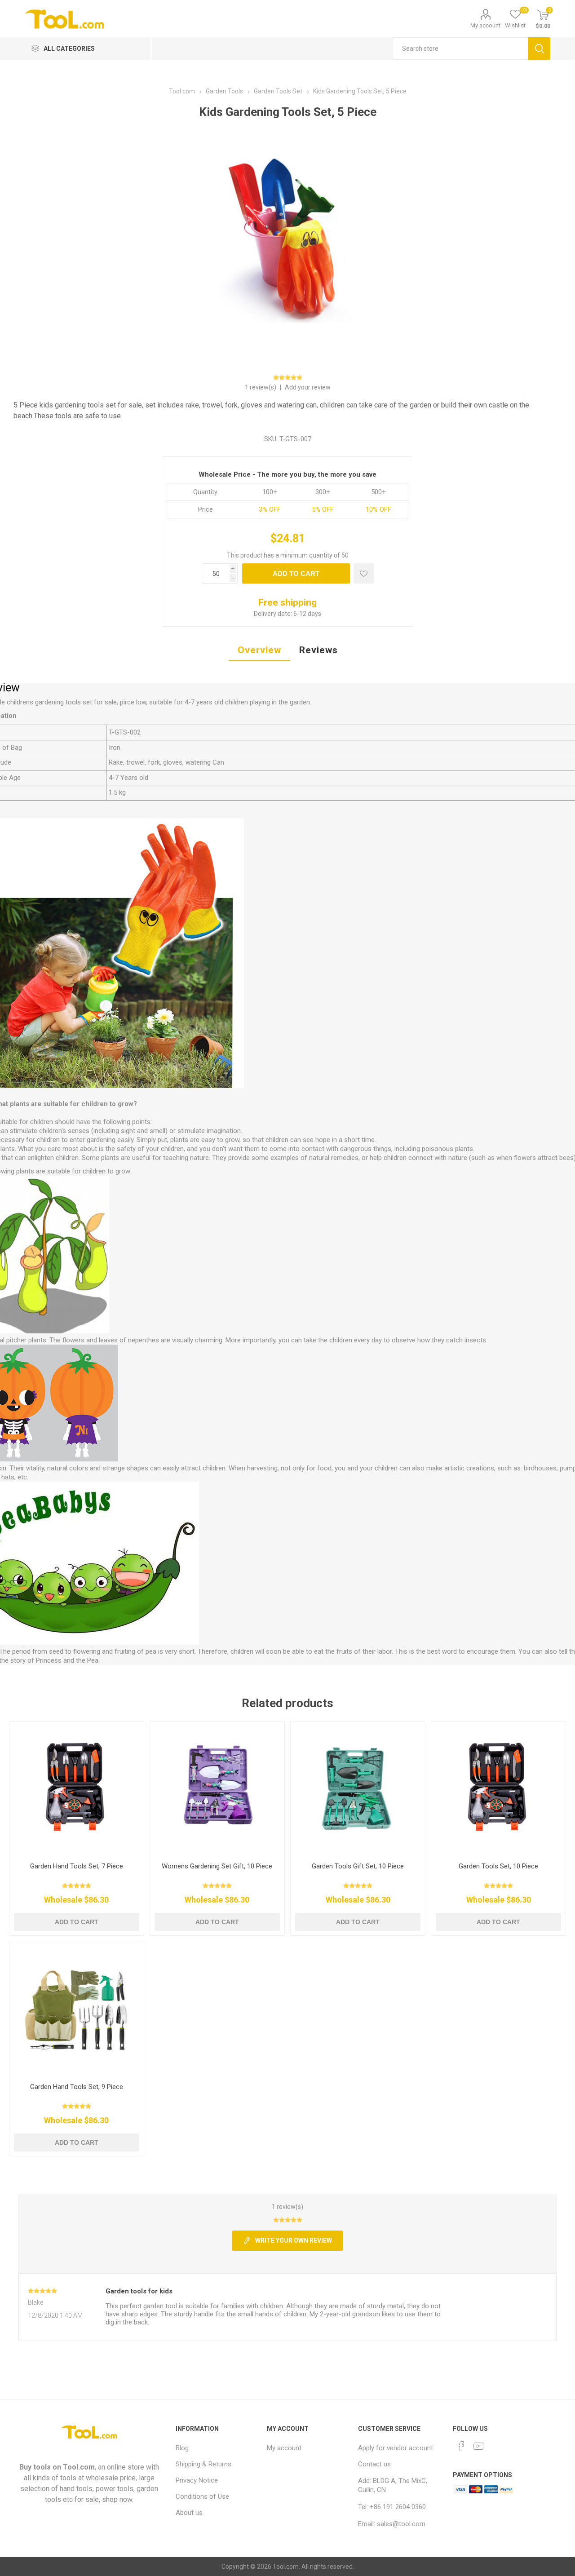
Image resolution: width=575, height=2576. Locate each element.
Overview (259, 650)
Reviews (318, 650)
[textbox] (460, 49)
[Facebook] (461, 2446)
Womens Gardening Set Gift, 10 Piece (217, 1866)
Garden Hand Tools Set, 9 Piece (77, 2087)
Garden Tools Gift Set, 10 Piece (358, 1866)
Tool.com (79, 2467)
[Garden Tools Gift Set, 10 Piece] (358, 1789)
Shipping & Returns (203, 2464)
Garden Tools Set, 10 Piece (498, 1866)
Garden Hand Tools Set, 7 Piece (77, 1866)
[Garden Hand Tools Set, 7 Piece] (77, 1789)
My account (485, 25)
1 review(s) (261, 387)
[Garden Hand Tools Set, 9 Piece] (77, 2009)
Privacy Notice (197, 2480)
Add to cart (296, 573)
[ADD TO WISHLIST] (364, 573)
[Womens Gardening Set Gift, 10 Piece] (217, 1789)
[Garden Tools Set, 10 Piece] (498, 1789)
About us (189, 2513)
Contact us (374, 2464)
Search (539, 49)
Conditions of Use (202, 2496)
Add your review (308, 387)
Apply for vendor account (396, 2448)
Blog (182, 2448)
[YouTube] (478, 2446)
